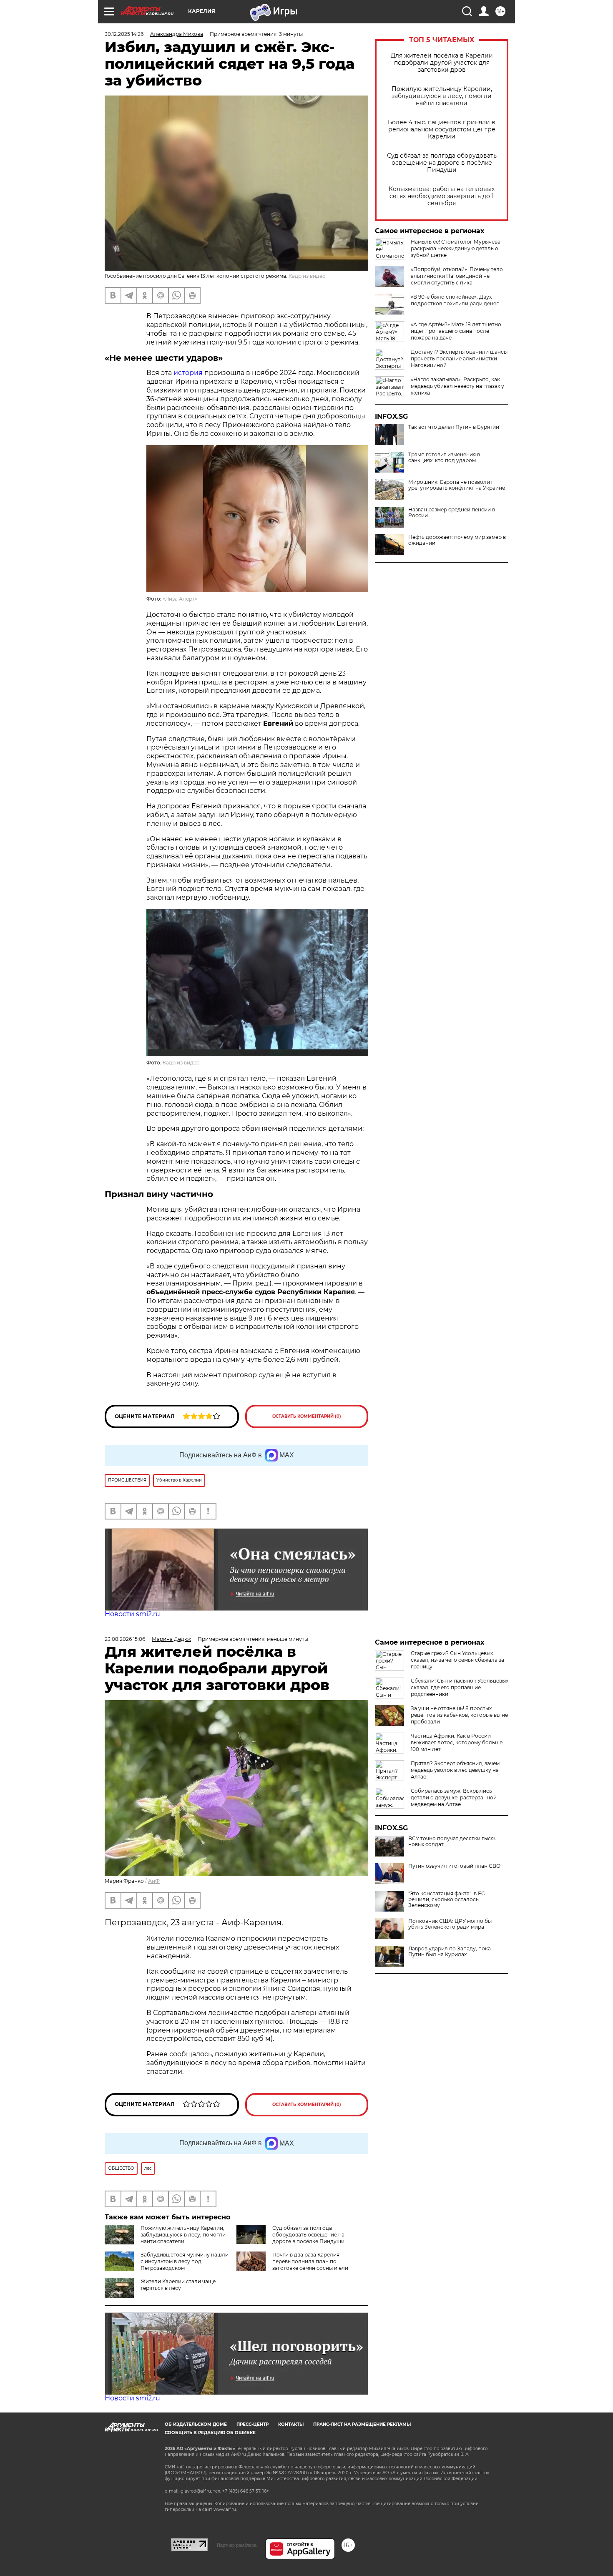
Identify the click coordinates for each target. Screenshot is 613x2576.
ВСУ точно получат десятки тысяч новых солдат (452, 1841)
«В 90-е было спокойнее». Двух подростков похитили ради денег (455, 300)
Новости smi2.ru (132, 1614)
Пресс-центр (252, 2424)
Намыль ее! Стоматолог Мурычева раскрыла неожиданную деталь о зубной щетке (456, 248)
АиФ (154, 1881)
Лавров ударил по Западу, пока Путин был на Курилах (450, 1952)
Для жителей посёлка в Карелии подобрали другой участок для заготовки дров (442, 63)
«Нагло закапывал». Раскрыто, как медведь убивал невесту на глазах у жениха (457, 386)
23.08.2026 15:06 (125, 1639)
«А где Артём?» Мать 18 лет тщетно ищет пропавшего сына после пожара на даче (456, 331)
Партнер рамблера (237, 2545)
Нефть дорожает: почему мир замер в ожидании (457, 540)
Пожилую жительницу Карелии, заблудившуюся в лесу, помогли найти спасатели (442, 96)
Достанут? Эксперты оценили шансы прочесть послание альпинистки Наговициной (459, 358)
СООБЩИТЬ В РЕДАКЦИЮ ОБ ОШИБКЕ (210, 2433)
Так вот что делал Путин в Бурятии (454, 427)
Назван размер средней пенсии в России (452, 513)
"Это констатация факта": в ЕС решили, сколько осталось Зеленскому (447, 1899)
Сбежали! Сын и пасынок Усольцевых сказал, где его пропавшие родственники (460, 1687)
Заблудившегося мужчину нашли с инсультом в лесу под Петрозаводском (185, 2261)
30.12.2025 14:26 (124, 34)
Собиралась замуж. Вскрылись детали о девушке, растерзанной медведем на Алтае (454, 1797)
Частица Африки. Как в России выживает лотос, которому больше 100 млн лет (457, 1742)
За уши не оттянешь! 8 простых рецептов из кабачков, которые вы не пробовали (459, 1715)
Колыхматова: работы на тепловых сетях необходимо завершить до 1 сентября (442, 196)
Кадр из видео (181, 1063)
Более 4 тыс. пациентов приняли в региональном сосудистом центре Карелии (442, 130)
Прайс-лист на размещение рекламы (362, 2424)
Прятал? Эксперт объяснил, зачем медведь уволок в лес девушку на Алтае (455, 1770)
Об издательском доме (196, 2424)
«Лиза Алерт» (180, 599)
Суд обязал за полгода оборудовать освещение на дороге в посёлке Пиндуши (442, 163)
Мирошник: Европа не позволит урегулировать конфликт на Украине (457, 485)
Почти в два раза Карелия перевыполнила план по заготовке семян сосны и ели (310, 2261)
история (188, 373)
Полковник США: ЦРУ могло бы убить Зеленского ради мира (450, 1924)
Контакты (291, 2424)
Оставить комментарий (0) (307, 1416)
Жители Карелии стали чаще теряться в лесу (178, 2285)
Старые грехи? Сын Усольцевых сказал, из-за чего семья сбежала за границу (457, 1660)
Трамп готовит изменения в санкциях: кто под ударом (444, 458)
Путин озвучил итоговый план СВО (454, 1866)
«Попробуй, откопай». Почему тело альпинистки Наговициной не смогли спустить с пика (457, 276)
